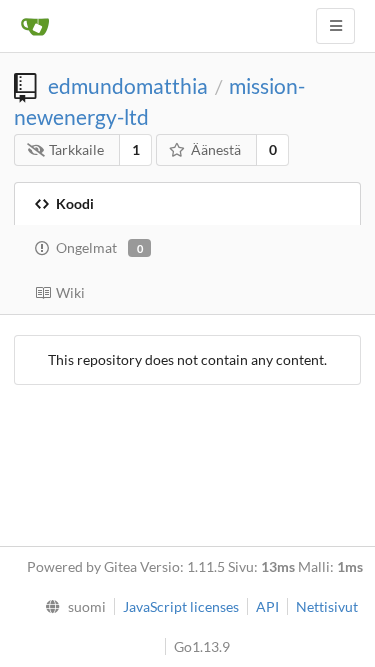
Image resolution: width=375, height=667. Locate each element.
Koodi (75, 203)
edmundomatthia (128, 85)
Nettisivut (327, 606)
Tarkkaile (76, 149)
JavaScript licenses (181, 606)
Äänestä (216, 149)
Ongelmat (99, 247)
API (267, 606)
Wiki (70, 292)
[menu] (70, 607)
